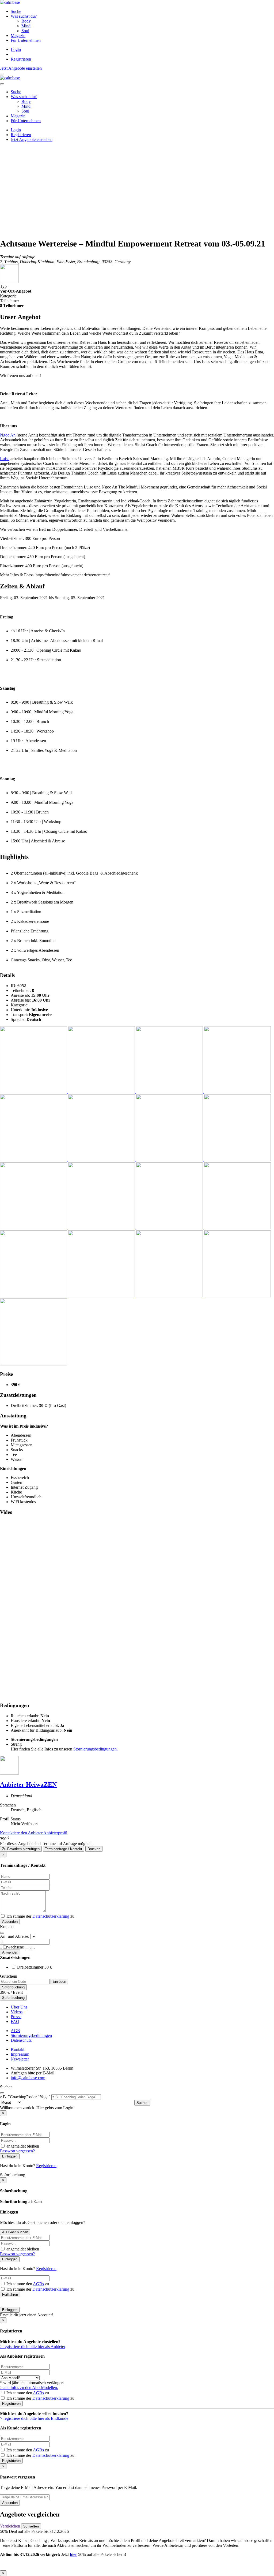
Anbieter (28, 1784)
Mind (26, 26)
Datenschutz (21, 2040)
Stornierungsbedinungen (31, 2035)
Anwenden (10, 1952)
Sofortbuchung (13, 1987)
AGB (15, 2031)
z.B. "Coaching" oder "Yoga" (25, 2097)
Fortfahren (10, 2295)
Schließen (31, 2526)
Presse (16, 2017)
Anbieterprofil (55, 1833)
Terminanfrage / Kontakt (64, 1849)
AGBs (38, 2284)
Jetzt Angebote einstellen (21, 68)
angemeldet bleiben (22, 2146)
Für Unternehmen (26, 40)
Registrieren (21, 59)
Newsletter (20, 2059)
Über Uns (19, 2007)
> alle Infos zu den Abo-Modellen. (29, 2388)
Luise (5, 459)
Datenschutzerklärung (51, 1916)
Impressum (20, 2054)
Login (16, 49)
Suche (16, 11)
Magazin (18, 36)
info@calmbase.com (28, 2078)
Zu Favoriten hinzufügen (21, 1849)
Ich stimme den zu (27, 2284)
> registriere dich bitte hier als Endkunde (34, 2418)
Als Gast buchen (15, 2232)
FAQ (15, 2021)
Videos (17, 2012)
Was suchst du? (24, 16)
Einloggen (10, 2156)
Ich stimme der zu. (40, 1916)
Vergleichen (10, 2526)
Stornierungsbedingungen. (96, 1749)
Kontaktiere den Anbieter (22, 1833)
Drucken (94, 1849)
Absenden (10, 1922)
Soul (25, 31)
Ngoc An (8, 435)
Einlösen (59, 1982)
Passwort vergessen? (17, 2151)
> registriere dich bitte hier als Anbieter (33, 2347)
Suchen (142, 2103)
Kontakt (18, 2049)
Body (26, 21)
